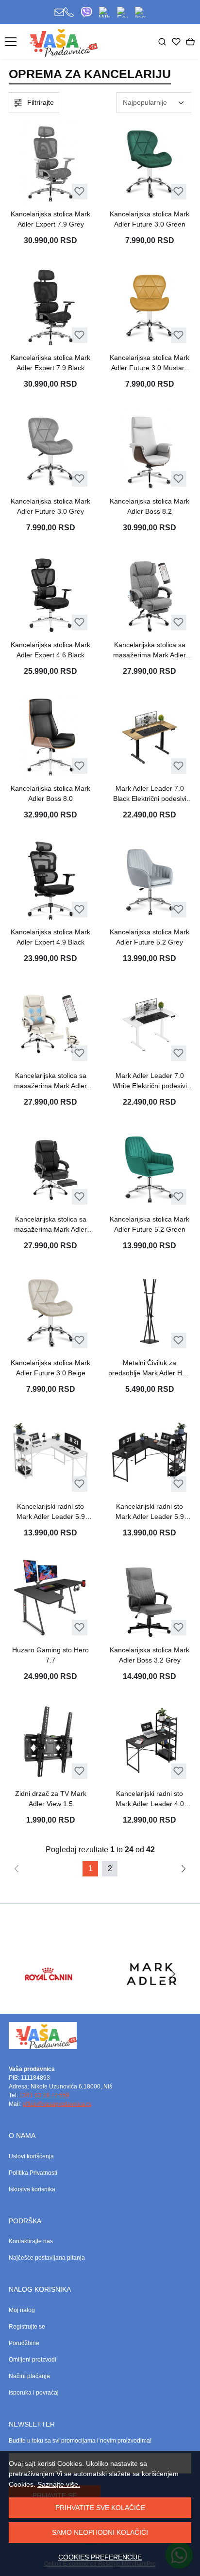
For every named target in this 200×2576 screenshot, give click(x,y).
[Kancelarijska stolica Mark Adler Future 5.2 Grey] (150, 880)
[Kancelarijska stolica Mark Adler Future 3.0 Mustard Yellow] (150, 306)
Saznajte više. (59, 2484)
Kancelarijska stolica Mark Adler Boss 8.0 (50, 793)
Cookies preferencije (100, 2557)
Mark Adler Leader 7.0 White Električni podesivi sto (150, 1081)
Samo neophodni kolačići (100, 2532)
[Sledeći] (183, 1869)
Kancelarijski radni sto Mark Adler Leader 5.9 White (51, 1512)
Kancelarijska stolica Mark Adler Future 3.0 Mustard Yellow (150, 363)
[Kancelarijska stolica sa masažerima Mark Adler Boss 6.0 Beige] (50, 1024)
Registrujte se (27, 2327)
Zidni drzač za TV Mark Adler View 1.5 (51, 1799)
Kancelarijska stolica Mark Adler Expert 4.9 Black (50, 937)
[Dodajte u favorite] (79, 191)
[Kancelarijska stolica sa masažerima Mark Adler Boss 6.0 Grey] (150, 593)
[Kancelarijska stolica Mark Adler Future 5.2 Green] (150, 1168)
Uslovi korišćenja (31, 2156)
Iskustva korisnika (32, 2189)
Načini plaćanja (29, 2376)
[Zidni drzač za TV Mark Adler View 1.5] (50, 1742)
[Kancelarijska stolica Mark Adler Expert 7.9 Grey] (50, 163)
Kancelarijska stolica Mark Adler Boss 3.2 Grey (150, 1655)
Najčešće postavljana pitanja (47, 2258)
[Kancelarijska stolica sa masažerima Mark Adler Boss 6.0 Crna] (50, 1168)
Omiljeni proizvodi (33, 2360)
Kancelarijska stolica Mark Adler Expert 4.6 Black (50, 650)
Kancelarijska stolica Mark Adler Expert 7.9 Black (50, 363)
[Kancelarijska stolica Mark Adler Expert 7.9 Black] (50, 306)
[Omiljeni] (176, 42)
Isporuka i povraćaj (34, 2393)
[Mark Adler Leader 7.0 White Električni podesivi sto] (150, 1024)
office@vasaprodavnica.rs (57, 2104)
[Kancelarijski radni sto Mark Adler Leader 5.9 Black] (150, 1455)
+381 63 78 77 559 (44, 2095)
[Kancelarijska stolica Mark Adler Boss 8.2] (150, 450)
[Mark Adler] (151, 1992)
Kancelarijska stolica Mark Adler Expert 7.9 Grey (50, 219)
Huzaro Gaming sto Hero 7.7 (50, 1655)
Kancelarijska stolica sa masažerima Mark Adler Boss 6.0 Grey (150, 651)
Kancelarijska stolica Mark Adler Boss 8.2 (150, 506)
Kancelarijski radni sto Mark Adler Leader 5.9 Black (150, 1512)
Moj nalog (22, 2310)
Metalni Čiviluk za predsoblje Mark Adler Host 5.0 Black (150, 1369)
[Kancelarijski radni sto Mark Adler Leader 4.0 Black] (150, 1742)
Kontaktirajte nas (31, 2241)
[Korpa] (190, 42)
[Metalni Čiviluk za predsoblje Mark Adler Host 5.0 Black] (150, 1311)
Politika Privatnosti (33, 2173)
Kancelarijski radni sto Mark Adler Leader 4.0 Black (150, 1799)
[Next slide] (172, 1974)
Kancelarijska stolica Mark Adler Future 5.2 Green (150, 1224)
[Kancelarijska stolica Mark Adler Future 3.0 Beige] (50, 1311)
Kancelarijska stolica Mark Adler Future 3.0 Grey (50, 506)
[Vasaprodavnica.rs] (62, 42)
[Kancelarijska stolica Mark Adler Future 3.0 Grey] (50, 450)
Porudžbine (24, 2343)
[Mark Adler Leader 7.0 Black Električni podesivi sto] (150, 737)
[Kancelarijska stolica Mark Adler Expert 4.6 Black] (50, 593)
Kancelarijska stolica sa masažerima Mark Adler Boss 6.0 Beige (50, 1081)
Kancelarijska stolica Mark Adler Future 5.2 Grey (150, 937)
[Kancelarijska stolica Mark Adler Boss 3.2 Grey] (150, 1598)
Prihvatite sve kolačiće (100, 2508)
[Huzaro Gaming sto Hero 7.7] (50, 1598)
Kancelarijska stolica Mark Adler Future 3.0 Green (150, 219)
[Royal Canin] (49, 1992)
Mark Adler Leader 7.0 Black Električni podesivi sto (150, 794)
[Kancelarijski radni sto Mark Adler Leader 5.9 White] (50, 1455)
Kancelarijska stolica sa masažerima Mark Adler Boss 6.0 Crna (50, 1225)
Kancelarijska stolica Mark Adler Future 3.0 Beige (50, 1368)
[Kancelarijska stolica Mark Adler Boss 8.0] (50, 737)
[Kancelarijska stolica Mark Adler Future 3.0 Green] (150, 163)
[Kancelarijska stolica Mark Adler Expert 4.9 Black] (50, 880)
